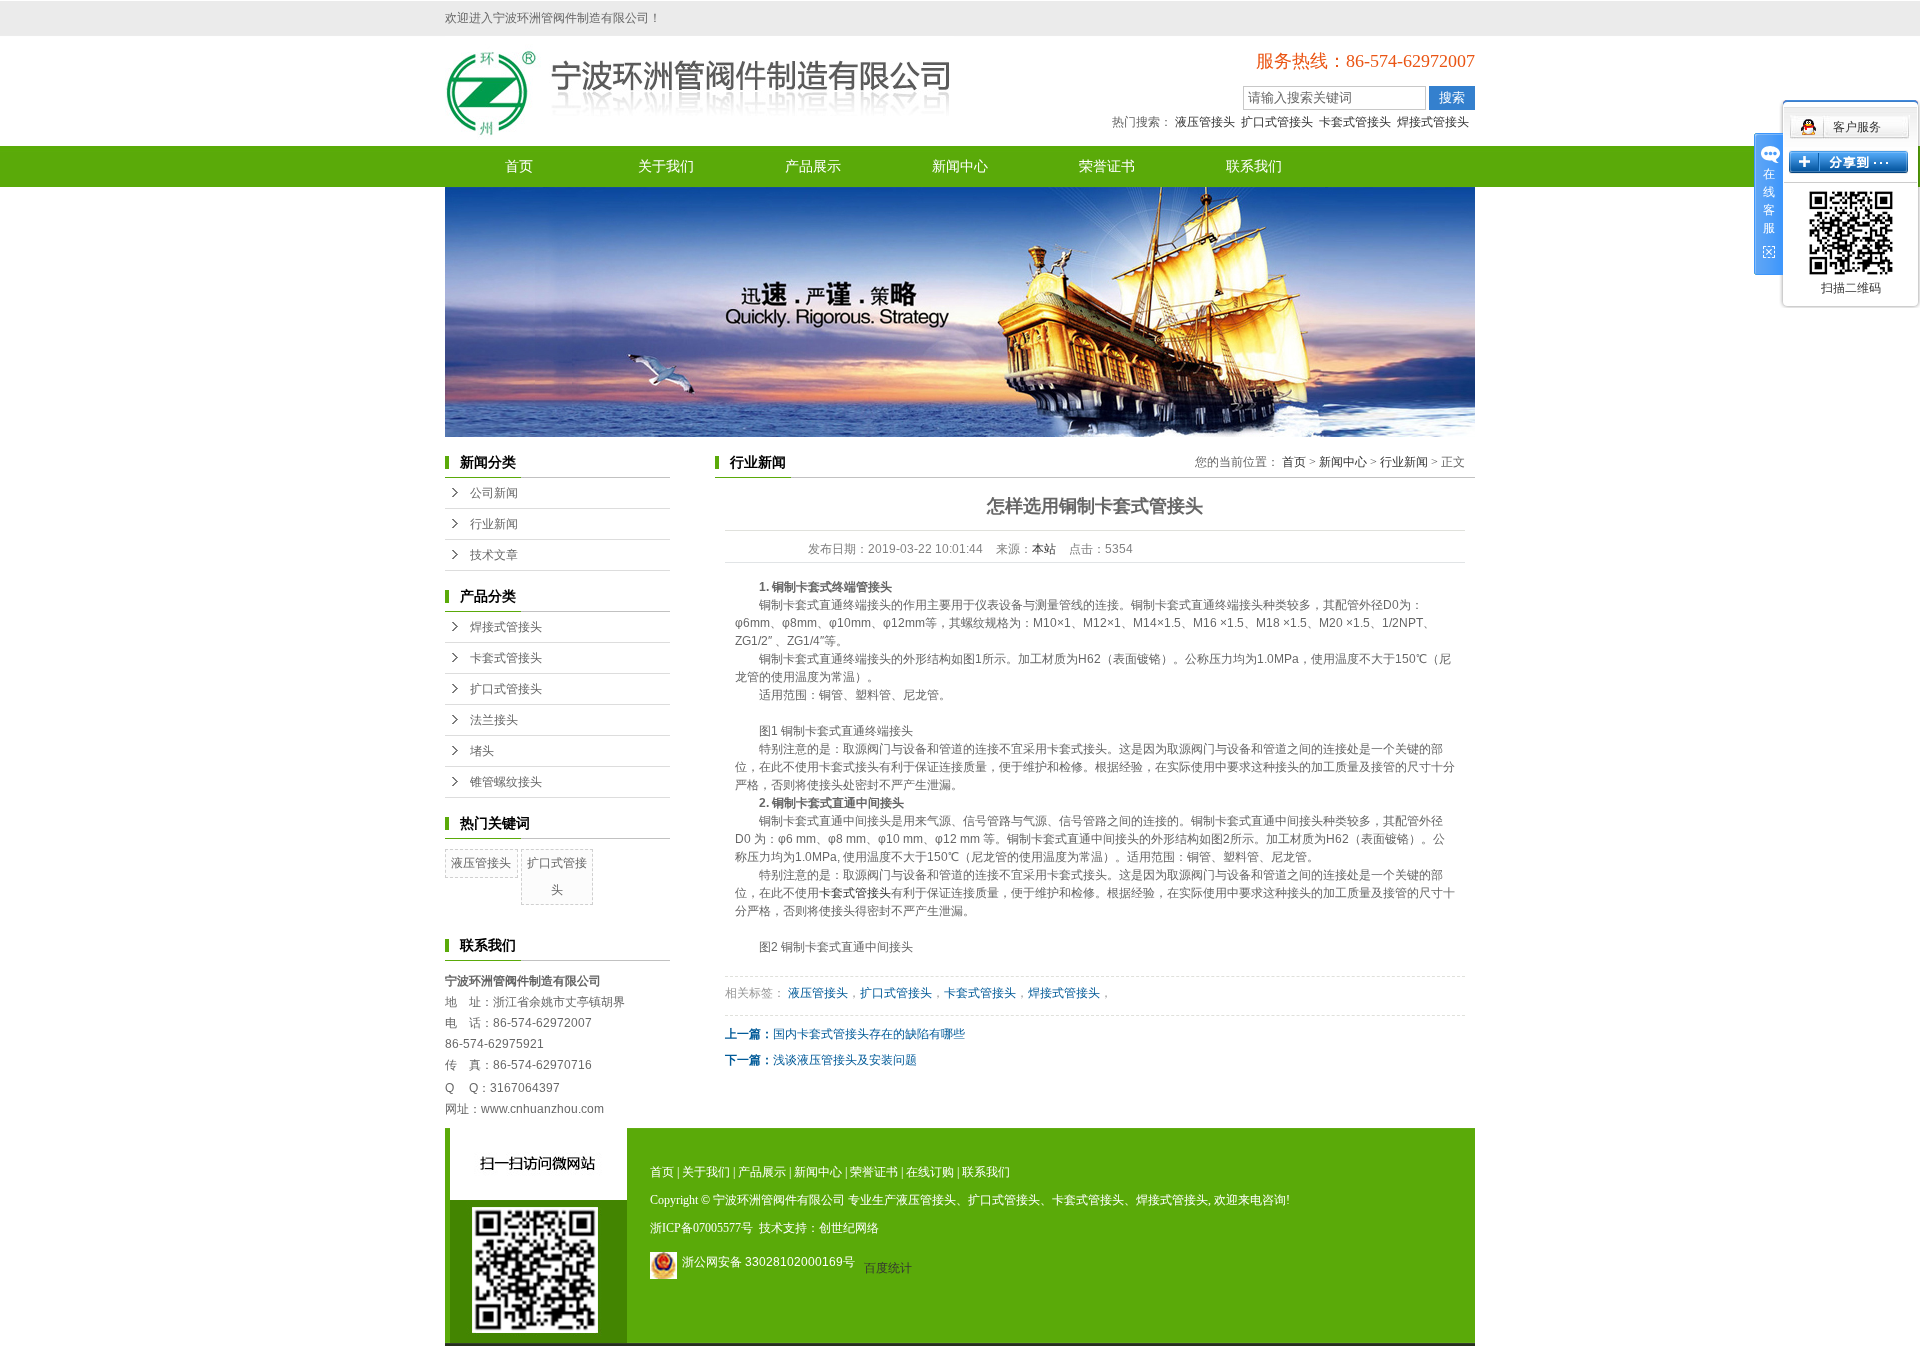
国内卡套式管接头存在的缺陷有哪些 (869, 1034)
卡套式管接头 (1355, 122)
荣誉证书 (1107, 166)
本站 (1044, 549)
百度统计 (888, 1268)
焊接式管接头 (1433, 122)
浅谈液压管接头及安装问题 (845, 1060)
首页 (519, 166)
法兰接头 (494, 720)
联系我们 (1254, 166)
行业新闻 (494, 524)
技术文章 (494, 555)
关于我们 (666, 166)
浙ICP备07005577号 (701, 1228)
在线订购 (930, 1172)
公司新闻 (494, 493)
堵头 (482, 751)
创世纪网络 (849, 1228)
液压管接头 (1205, 122)
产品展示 (813, 166)
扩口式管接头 (1277, 122)
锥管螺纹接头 (506, 782)
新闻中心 (960, 166)
